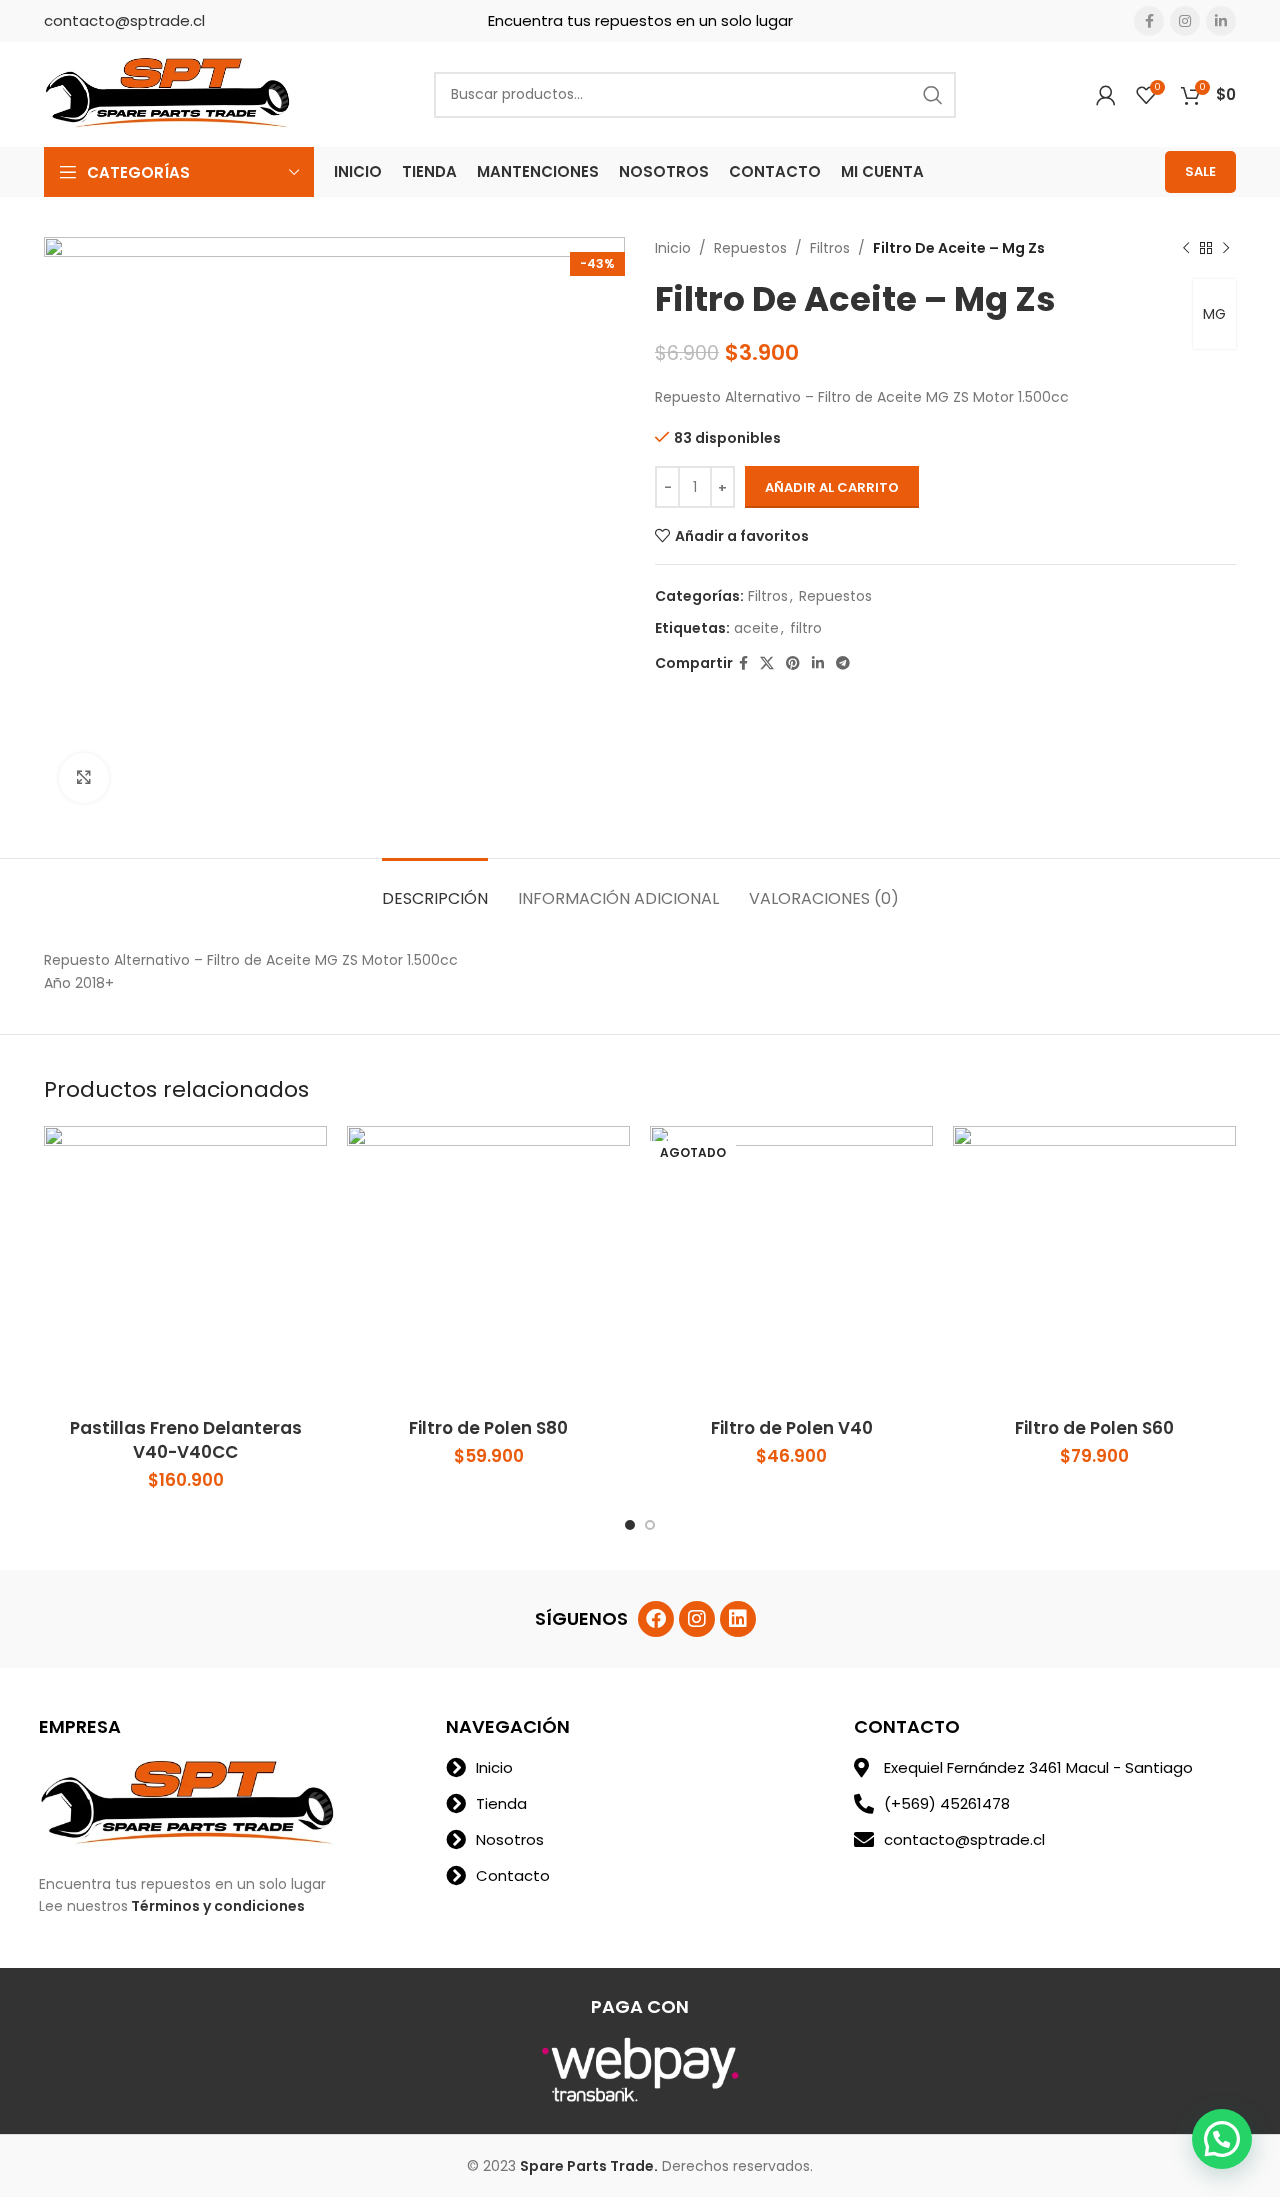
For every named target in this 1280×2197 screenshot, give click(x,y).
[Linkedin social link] (1221, 21)
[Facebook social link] (1149, 21)
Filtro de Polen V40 (792, 1428)
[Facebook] (656, 1619)
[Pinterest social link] (793, 663)
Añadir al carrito (832, 487)
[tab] (435, 888)
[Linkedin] (738, 1619)
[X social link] (767, 663)
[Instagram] (697, 1619)
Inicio (673, 248)
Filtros (830, 248)
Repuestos (750, 248)
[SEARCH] (933, 95)
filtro (806, 628)
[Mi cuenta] (1106, 95)
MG (1214, 314)
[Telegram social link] (843, 663)
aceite (756, 628)
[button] (1222, 2139)
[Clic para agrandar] (84, 778)
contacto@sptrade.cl (124, 20)
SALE (1200, 171)
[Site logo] (169, 93)
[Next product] (1226, 248)
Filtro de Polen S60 (1094, 1428)
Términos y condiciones (218, 1906)
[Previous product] (1186, 248)
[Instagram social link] (1185, 21)
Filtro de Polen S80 (488, 1428)
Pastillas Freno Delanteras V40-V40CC (186, 1440)
